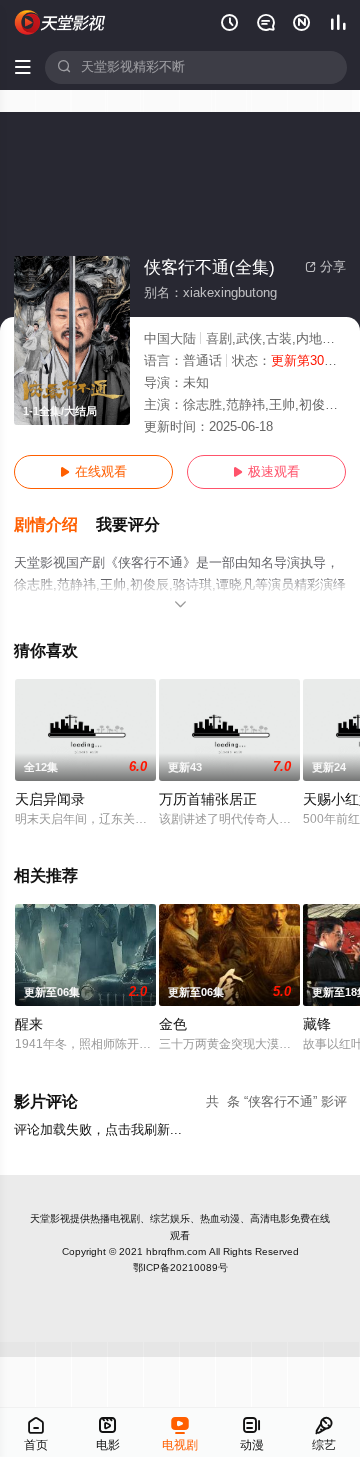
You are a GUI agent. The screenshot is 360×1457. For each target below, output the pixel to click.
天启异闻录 (50, 799)
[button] (55, 525)
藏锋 (317, 1024)
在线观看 (93, 472)
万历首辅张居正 (208, 799)
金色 (173, 1024)
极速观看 (266, 472)
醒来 (29, 1024)
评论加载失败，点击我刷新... (98, 1130)
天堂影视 (50, 1218)
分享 (325, 267)
